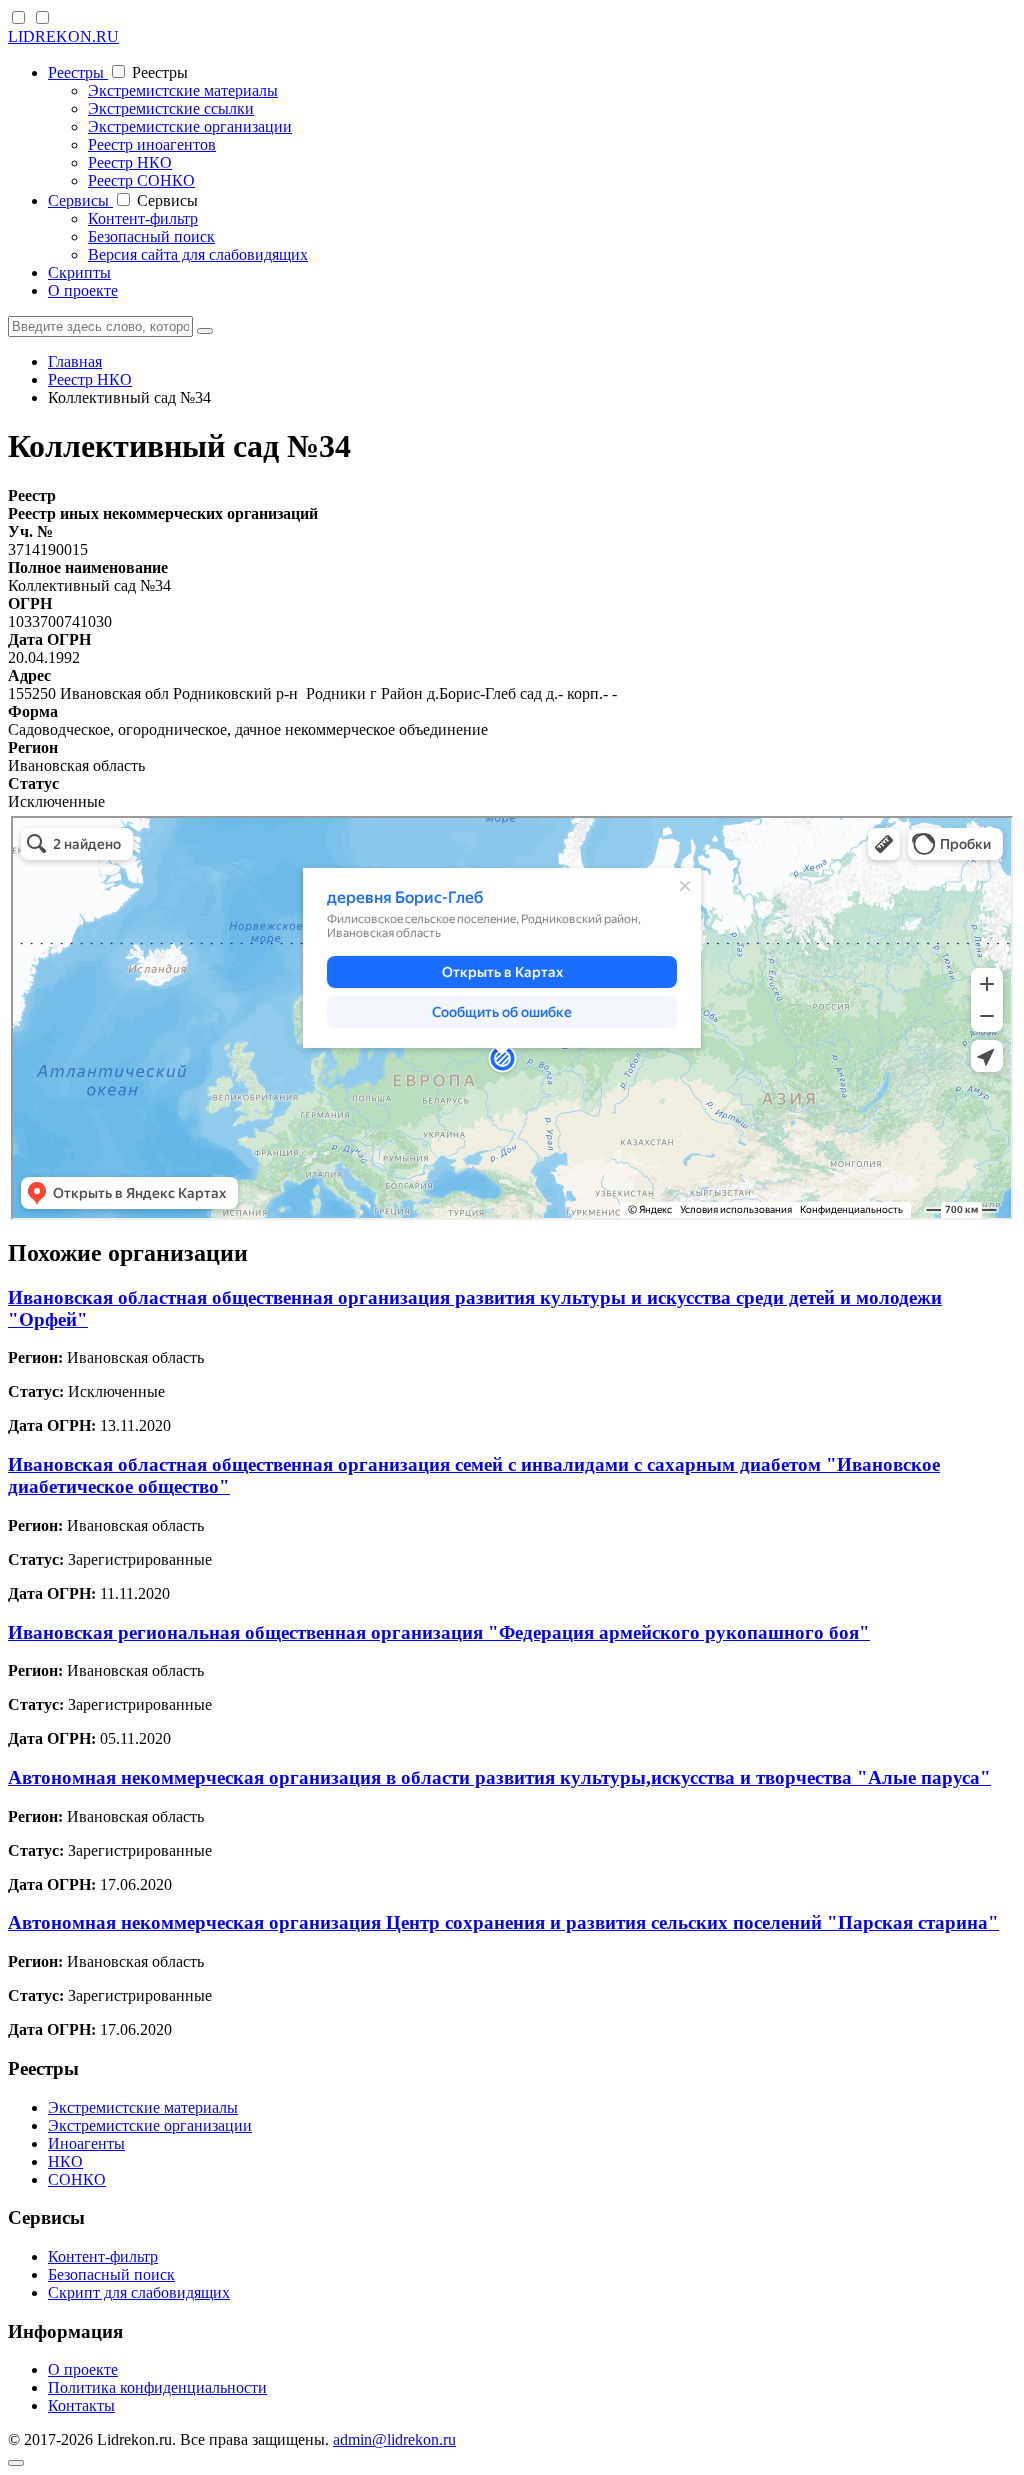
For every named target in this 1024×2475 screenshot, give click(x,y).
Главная (75, 361)
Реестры (78, 72)
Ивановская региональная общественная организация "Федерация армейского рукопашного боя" (439, 1632)
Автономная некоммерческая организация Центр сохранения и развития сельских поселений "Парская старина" (503, 1922)
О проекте (83, 290)
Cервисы (80, 200)
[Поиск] (205, 331)
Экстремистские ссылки (171, 108)
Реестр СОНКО (141, 180)
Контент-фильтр (143, 218)
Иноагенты (86, 2143)
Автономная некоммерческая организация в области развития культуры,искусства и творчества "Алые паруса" (499, 1777)
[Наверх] (16, 2463)
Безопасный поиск (151, 236)
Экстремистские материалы (183, 90)
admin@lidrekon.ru (394, 2439)
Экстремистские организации (190, 126)
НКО (65, 2161)
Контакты (81, 2405)
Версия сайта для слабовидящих (198, 254)
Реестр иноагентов (152, 144)
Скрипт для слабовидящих (139, 2292)
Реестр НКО (130, 162)
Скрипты (79, 272)
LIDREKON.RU (63, 36)
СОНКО (77, 2179)
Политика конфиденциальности (157, 2387)
